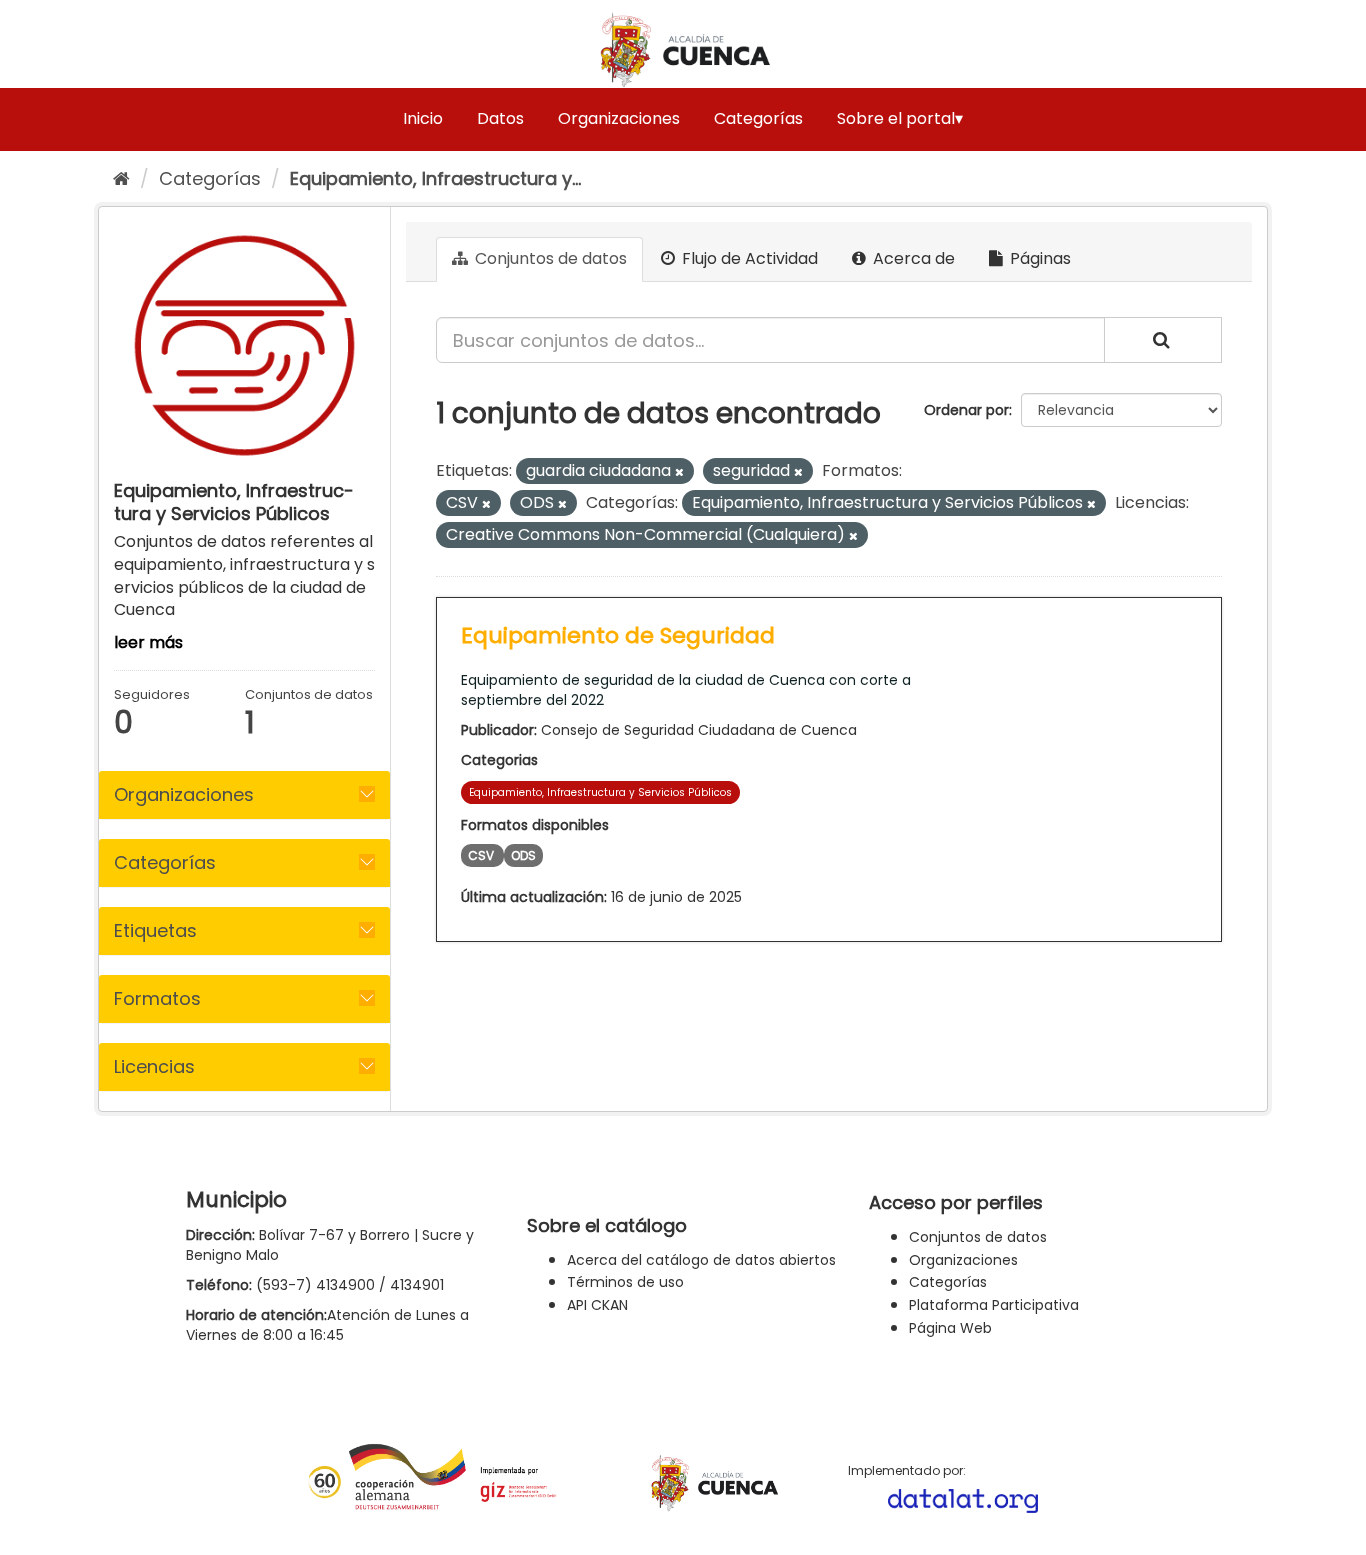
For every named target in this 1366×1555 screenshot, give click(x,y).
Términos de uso (625, 1282)
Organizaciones (619, 118)
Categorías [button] (165, 862)
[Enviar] (1163, 340)
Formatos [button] (157, 998)
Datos (500, 118)
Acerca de (912, 258)
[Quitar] (679, 472)
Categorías (758, 118)
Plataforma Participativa (994, 1305)
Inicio (423, 118)
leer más (148, 642)
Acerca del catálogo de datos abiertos (701, 1260)
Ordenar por (966, 410)
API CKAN (597, 1305)
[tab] (244, 795)
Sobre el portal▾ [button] (900, 118)
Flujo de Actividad (748, 258)
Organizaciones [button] (184, 794)
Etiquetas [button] (155, 930)
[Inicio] (121, 178)
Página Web (950, 1328)
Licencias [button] (154, 1066)
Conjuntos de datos (549, 258)
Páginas (1038, 258)
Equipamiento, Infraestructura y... (435, 178)
